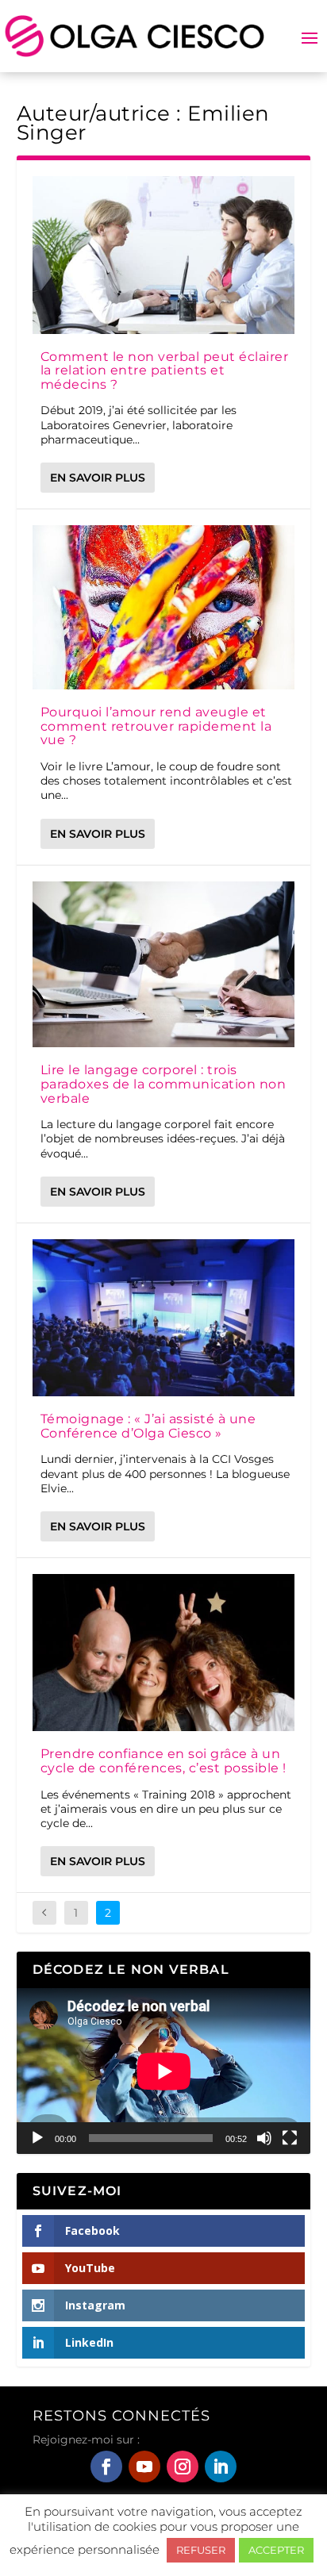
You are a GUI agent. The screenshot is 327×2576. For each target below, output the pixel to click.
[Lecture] (37, 2138)
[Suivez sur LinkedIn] (221, 2467)
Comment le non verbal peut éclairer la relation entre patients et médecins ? (165, 370)
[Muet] (264, 2138)
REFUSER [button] (201, 2550)
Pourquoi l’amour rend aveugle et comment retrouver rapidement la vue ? (156, 726)
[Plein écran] (290, 2138)
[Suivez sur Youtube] (144, 2467)
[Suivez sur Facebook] (106, 2467)
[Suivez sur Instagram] (183, 2467)
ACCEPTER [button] (276, 2550)
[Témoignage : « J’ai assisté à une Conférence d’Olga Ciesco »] (164, 1318)
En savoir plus (98, 478)
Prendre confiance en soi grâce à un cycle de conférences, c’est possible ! (163, 1761)
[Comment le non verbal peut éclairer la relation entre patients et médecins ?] (164, 255)
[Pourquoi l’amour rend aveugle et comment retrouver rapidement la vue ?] (164, 607)
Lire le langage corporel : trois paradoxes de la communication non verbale (163, 1084)
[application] (164, 2071)
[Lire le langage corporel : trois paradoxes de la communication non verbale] (164, 965)
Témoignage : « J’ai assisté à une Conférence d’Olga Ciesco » (148, 1426)
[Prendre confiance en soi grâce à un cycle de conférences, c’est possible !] (164, 1653)
